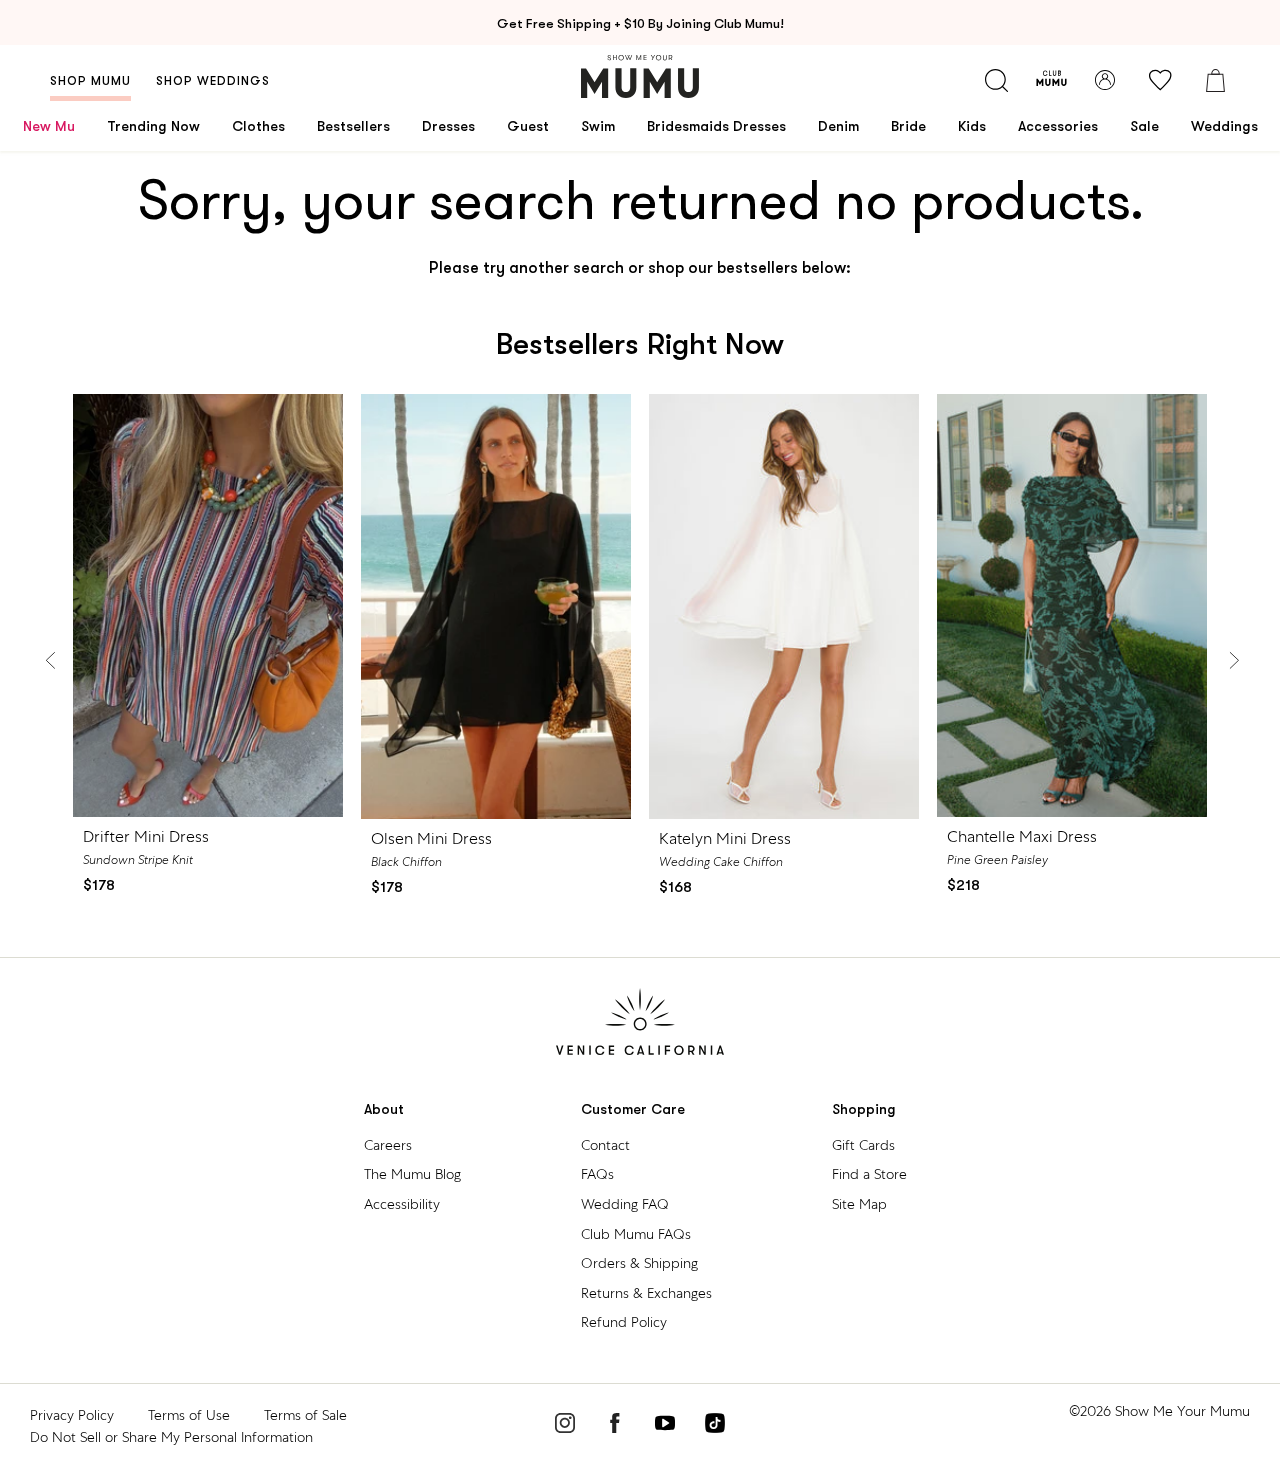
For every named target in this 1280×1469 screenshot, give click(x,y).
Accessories (1058, 126)
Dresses (448, 126)
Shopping (864, 1109)
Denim (838, 126)
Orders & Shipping (639, 1263)
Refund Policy (624, 1322)
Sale (1144, 126)
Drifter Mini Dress (146, 836)
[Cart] (1215, 80)
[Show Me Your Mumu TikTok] (715, 1426)
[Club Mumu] (1051, 80)
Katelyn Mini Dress (725, 838)
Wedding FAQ (625, 1204)
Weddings (1224, 126)
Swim (598, 126)
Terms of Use (189, 1415)
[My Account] (1105, 80)
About (384, 1109)
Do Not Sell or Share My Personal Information (171, 1437)
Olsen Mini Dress (431, 838)
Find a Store (869, 1174)
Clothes (258, 126)
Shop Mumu (90, 81)
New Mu (49, 126)
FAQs (597, 1174)
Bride (908, 126)
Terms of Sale (305, 1415)
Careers (388, 1145)
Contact (605, 1145)
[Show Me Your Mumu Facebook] (615, 1426)
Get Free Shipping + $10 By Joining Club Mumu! (640, 23)
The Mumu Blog (412, 1174)
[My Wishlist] (1160, 80)
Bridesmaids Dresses (716, 126)
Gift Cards (863, 1145)
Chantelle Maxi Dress (1022, 836)
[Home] (640, 76)
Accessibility (402, 1204)
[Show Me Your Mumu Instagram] (565, 1426)
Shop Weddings (213, 81)
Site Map (859, 1204)
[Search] (996, 80)
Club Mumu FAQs (636, 1234)
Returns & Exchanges (646, 1293)
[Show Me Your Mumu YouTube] (665, 1426)
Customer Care (633, 1109)
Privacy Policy (72, 1415)
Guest (528, 126)
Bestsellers (353, 126)
